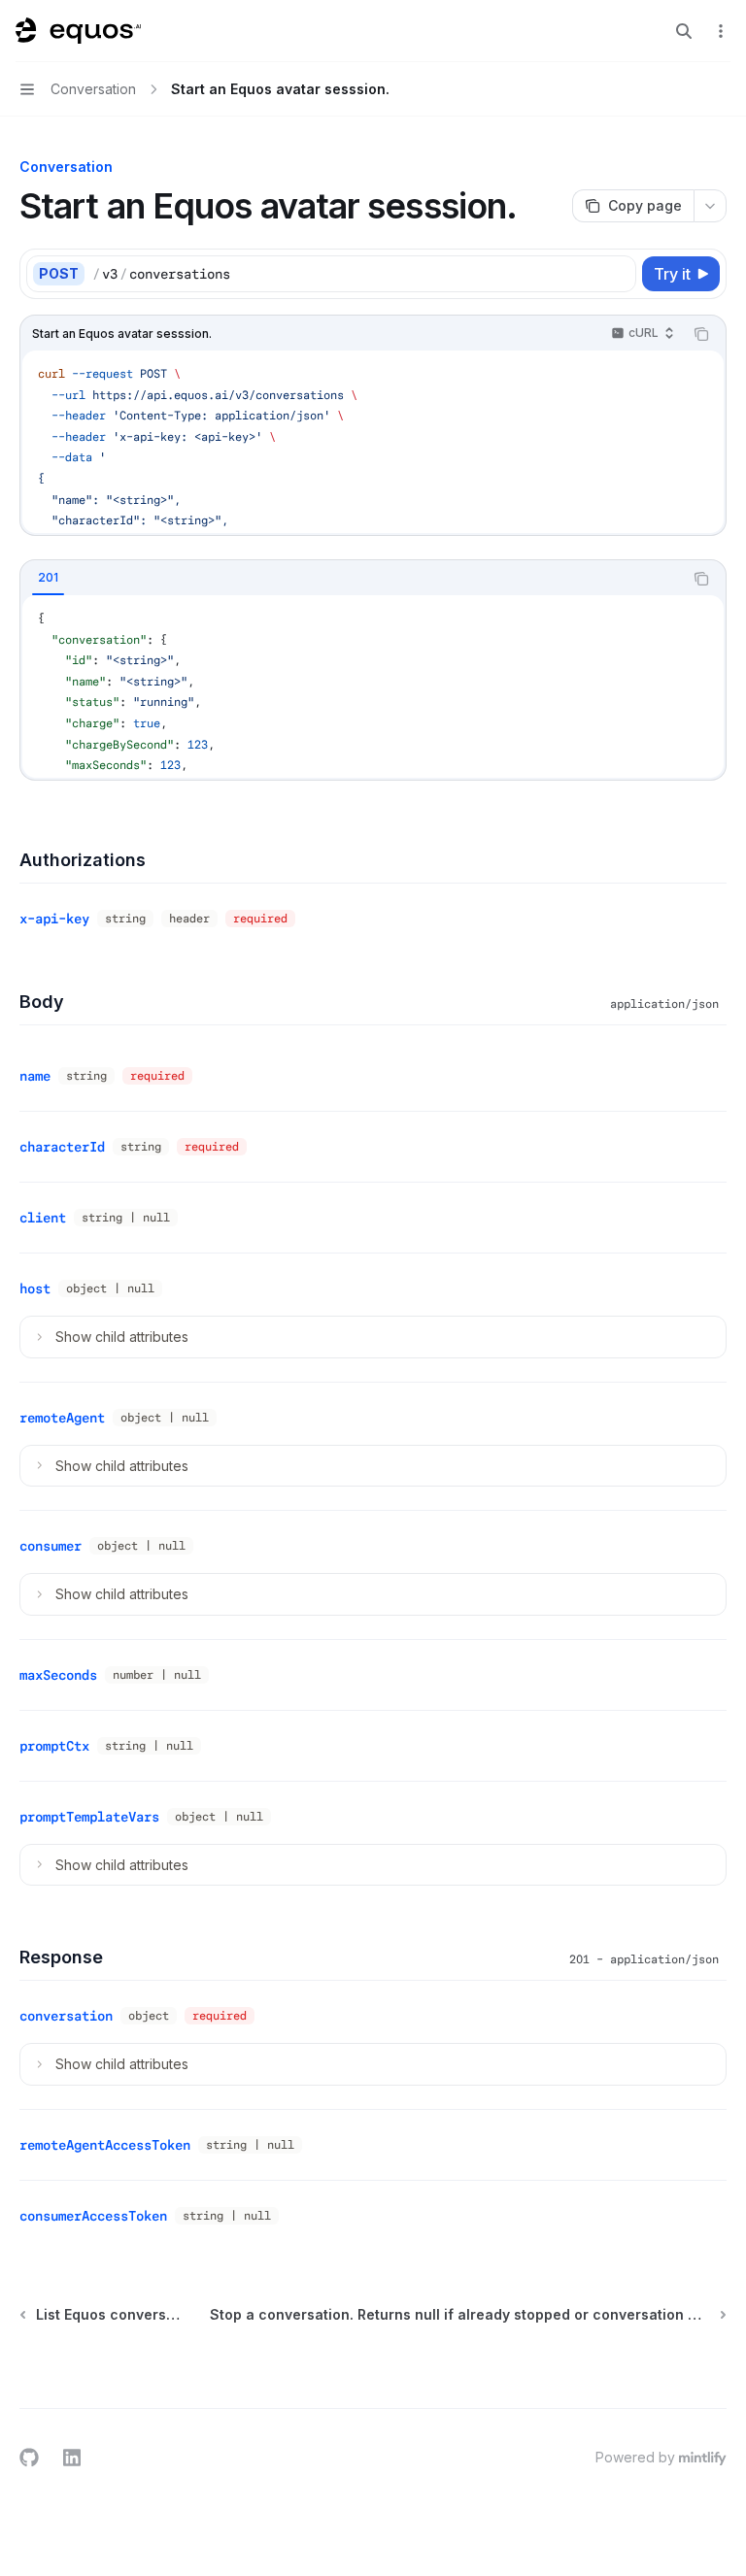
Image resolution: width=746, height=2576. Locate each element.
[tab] (48, 578)
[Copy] (618, 274)
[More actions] (721, 31)
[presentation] (373, 442)
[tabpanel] (373, 686)
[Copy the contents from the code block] (701, 334)
